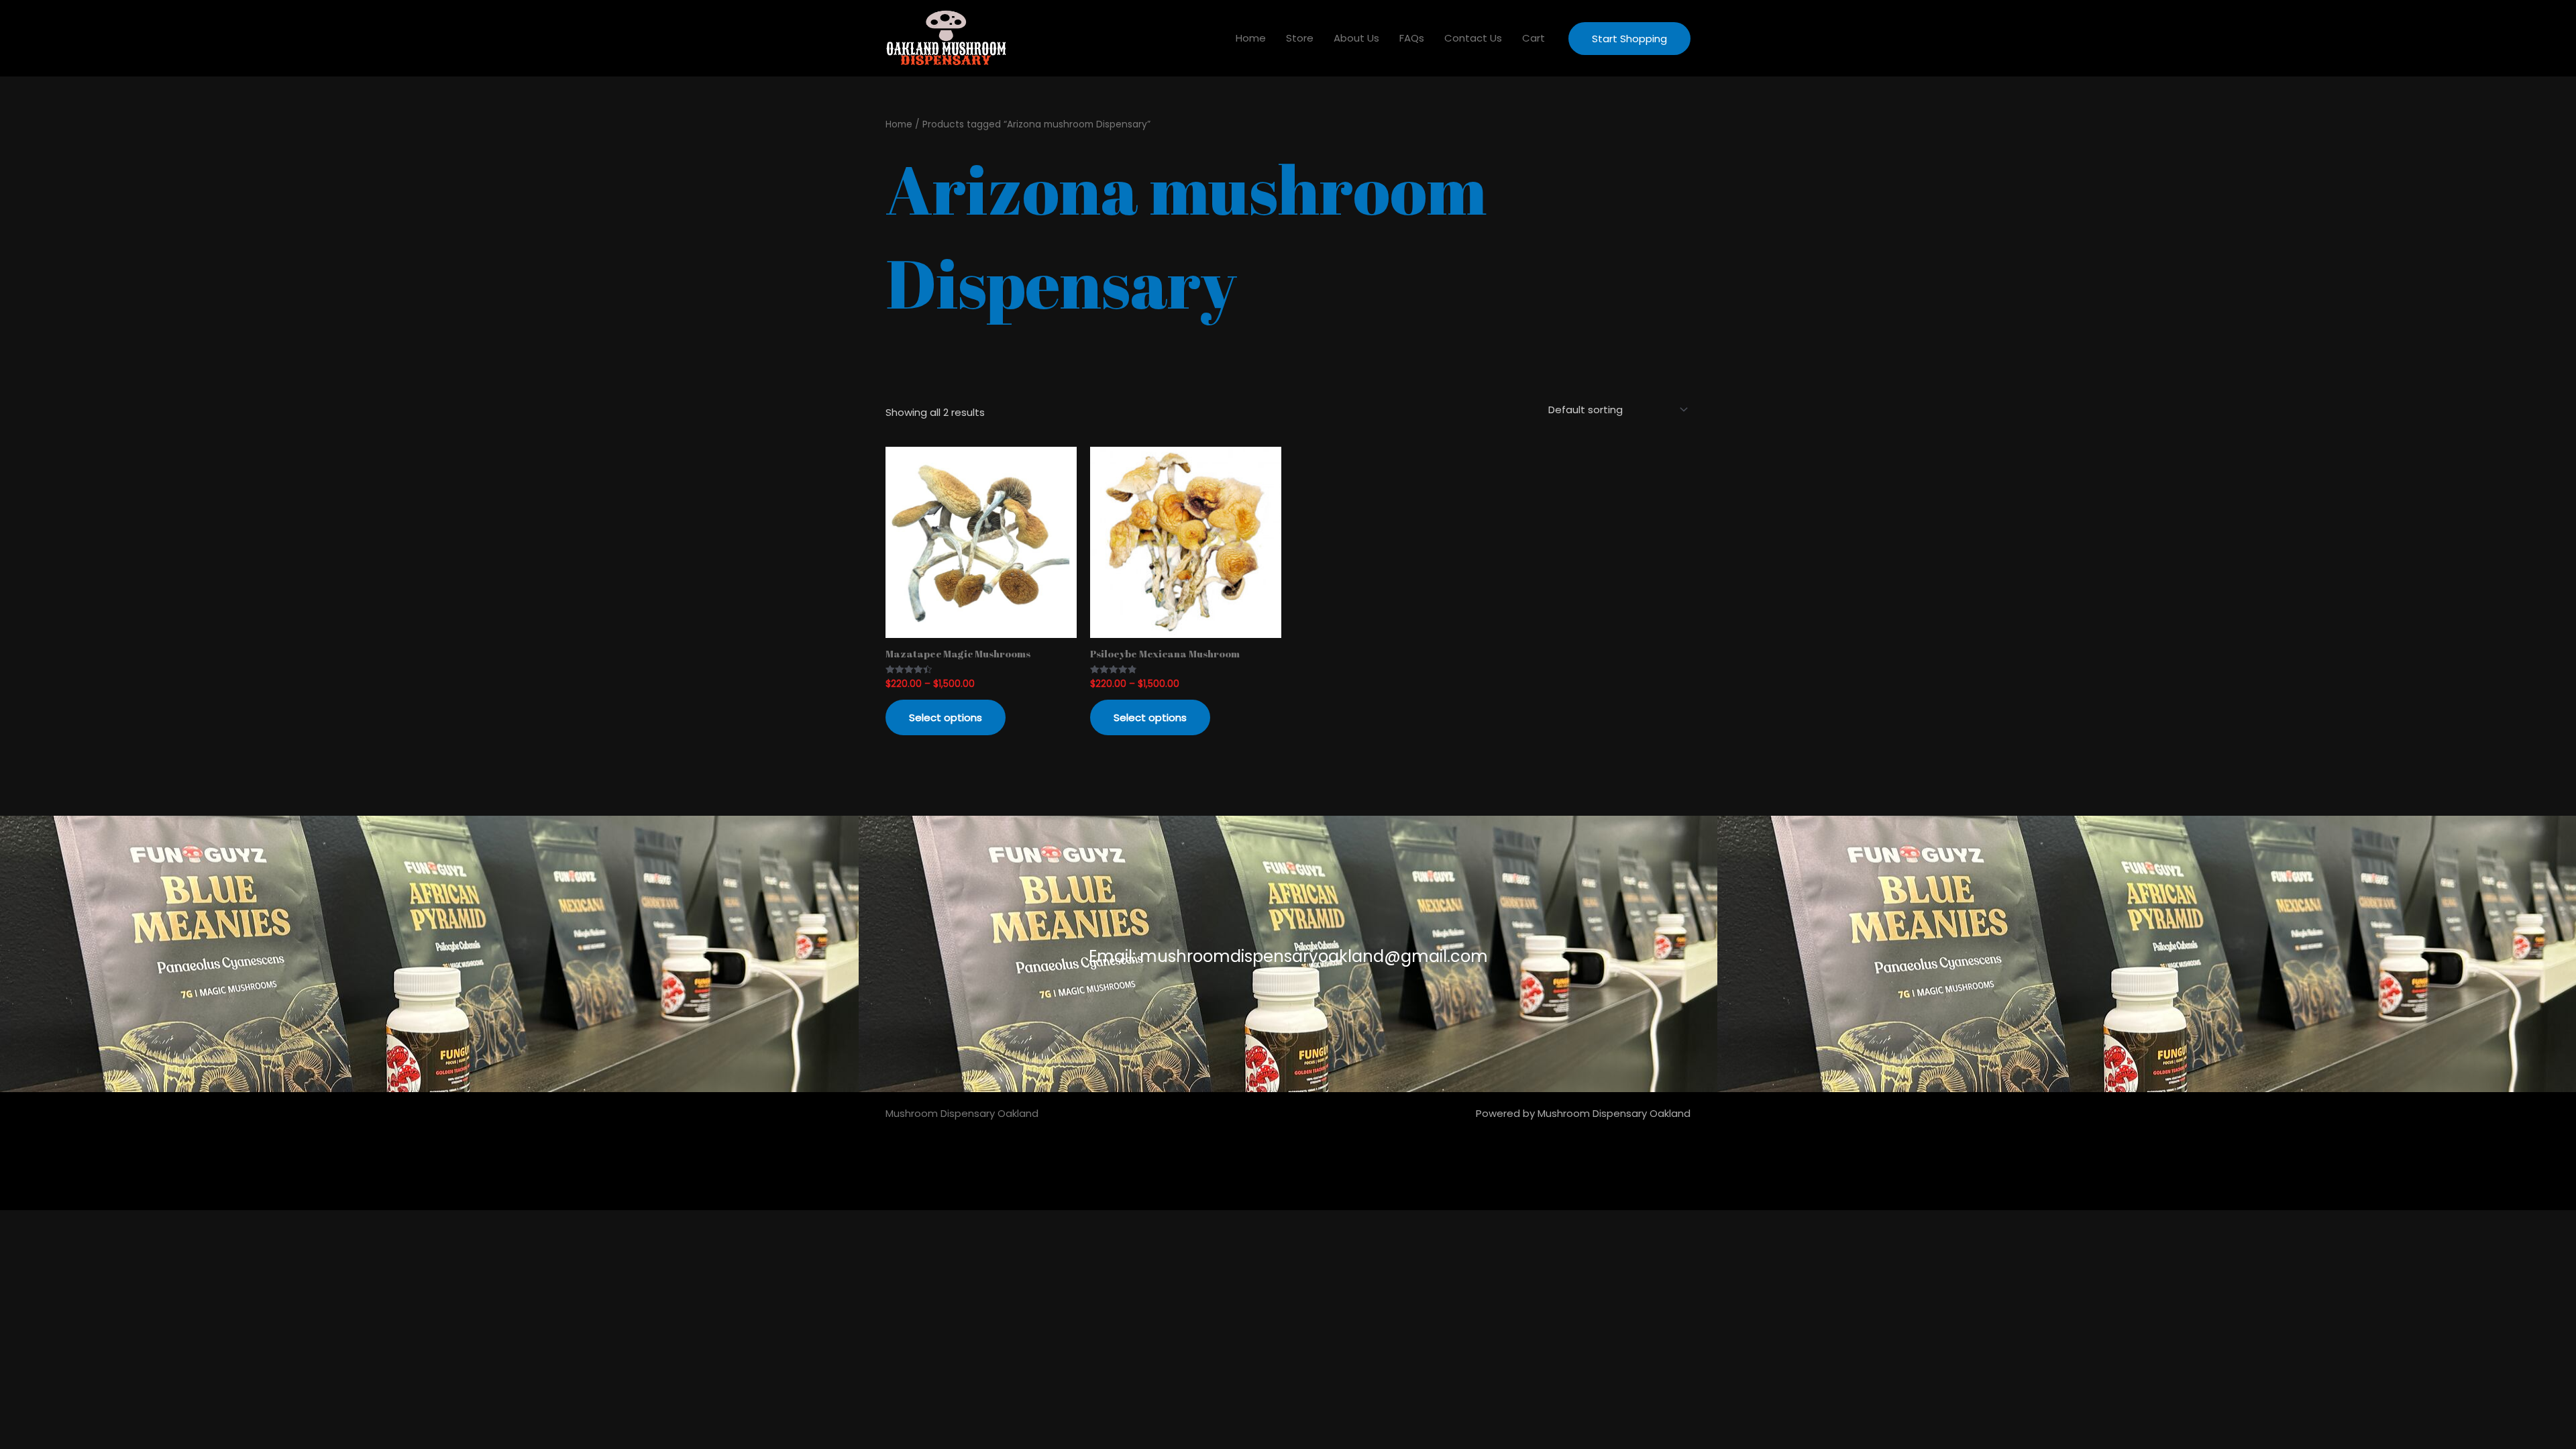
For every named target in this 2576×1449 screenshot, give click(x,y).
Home (1251, 38)
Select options (946, 717)
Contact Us (1473, 38)
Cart (1534, 38)
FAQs (1412, 38)
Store (1300, 38)
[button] (1629, 39)
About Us (1356, 38)
